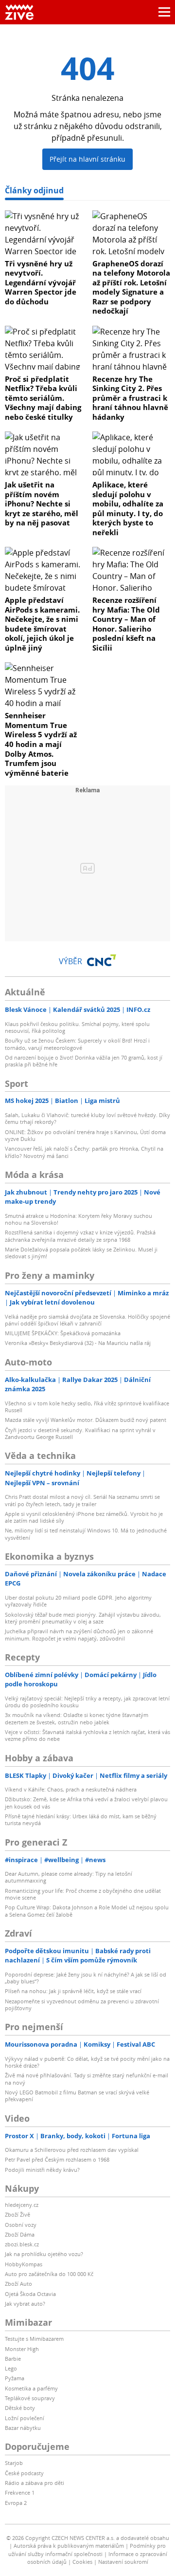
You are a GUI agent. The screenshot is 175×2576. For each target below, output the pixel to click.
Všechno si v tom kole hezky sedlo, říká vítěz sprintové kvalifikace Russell (87, 1407)
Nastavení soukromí (123, 2562)
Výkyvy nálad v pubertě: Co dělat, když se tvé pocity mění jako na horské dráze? (87, 2062)
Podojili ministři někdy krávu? (42, 2170)
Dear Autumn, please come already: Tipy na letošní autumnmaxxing (69, 1877)
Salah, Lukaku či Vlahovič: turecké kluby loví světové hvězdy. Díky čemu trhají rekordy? (87, 1118)
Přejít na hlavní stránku (87, 159)
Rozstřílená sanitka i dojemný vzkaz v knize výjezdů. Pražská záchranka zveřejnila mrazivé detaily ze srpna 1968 (80, 1236)
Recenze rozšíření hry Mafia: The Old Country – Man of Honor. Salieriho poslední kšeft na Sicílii (126, 624)
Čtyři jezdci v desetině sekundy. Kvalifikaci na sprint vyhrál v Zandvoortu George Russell (80, 1433)
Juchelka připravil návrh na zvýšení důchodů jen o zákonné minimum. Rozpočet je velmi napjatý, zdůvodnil (79, 1634)
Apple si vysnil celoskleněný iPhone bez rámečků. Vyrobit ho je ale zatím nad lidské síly (84, 1517)
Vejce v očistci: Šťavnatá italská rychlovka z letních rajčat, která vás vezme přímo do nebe (87, 1735)
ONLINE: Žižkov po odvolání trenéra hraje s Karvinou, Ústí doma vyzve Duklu (85, 1135)
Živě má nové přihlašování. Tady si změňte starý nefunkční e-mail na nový (87, 2079)
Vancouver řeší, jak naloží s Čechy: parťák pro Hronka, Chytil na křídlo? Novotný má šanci (84, 1152)
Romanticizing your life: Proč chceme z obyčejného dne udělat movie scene (83, 1894)
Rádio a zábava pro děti (35, 2483)
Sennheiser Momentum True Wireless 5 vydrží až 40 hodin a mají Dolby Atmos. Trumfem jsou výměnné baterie (41, 744)
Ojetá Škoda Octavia (30, 2294)
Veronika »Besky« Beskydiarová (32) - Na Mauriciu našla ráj (78, 1343)
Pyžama (15, 2378)
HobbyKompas (24, 2264)
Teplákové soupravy (30, 2398)
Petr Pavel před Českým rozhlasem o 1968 (57, 2159)
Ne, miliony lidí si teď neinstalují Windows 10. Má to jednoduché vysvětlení (86, 1534)
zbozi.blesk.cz (22, 2244)
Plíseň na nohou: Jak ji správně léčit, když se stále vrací (73, 1991)
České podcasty (24, 2473)
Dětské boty (20, 2408)
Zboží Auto (18, 2284)
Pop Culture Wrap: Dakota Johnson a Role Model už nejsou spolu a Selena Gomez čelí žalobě (87, 1911)
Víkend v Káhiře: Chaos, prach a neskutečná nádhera (71, 1789)
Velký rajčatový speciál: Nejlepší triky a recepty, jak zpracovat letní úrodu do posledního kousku (87, 1702)
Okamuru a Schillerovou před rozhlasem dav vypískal (72, 2150)
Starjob (14, 2463)
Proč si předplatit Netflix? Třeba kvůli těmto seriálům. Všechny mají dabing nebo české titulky (43, 398)
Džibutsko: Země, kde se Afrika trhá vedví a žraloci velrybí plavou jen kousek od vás (86, 1802)
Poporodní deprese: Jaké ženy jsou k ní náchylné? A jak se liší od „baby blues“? (86, 1978)
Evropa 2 (16, 2503)
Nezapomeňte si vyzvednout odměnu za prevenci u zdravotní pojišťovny (82, 2005)
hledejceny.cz (22, 2205)
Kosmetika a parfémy (31, 2388)
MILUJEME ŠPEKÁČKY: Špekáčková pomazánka (63, 1333)
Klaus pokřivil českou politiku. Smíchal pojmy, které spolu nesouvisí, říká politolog (77, 1027)
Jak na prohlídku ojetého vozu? (44, 2254)
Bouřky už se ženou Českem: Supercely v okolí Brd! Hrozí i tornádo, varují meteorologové (77, 1044)
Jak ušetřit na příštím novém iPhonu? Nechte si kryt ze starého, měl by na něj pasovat (42, 504)
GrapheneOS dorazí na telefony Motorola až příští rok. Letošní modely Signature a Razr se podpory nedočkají (131, 287)
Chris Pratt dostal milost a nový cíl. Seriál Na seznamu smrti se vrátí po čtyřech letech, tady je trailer (82, 1500)
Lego (11, 2368)
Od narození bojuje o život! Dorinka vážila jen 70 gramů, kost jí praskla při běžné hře (84, 1061)
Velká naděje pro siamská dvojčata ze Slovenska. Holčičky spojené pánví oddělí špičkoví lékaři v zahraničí (87, 1320)
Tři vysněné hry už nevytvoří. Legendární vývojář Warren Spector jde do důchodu (41, 282)
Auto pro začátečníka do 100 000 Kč (49, 2274)
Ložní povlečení (25, 2418)
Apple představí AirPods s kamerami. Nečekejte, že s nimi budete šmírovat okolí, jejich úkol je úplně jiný (42, 624)
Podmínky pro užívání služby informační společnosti (87, 2550)
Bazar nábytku (23, 2428)
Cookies (82, 2562)
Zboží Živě (17, 2214)
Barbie (13, 2359)
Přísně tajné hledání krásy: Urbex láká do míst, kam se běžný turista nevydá (81, 1820)
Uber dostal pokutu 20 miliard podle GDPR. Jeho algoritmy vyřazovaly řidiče (78, 1601)
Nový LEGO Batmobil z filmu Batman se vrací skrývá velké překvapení (77, 2096)
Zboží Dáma (20, 2234)
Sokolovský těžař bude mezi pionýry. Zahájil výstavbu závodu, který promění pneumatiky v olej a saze (83, 1618)
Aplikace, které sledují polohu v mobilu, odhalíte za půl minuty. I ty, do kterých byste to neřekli (128, 508)
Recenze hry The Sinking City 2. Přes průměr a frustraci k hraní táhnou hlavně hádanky (130, 398)
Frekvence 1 (20, 2492)
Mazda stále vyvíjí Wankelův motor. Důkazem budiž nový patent (86, 1420)
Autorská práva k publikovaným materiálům (69, 2546)
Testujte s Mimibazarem (34, 2339)
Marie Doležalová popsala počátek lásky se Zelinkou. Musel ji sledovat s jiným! (81, 1253)
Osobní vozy (21, 2225)
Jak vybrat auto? (25, 2304)
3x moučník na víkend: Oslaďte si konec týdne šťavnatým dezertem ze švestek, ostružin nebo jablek (77, 1718)
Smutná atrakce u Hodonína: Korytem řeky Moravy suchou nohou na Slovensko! (79, 1219)
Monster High (22, 2349)
